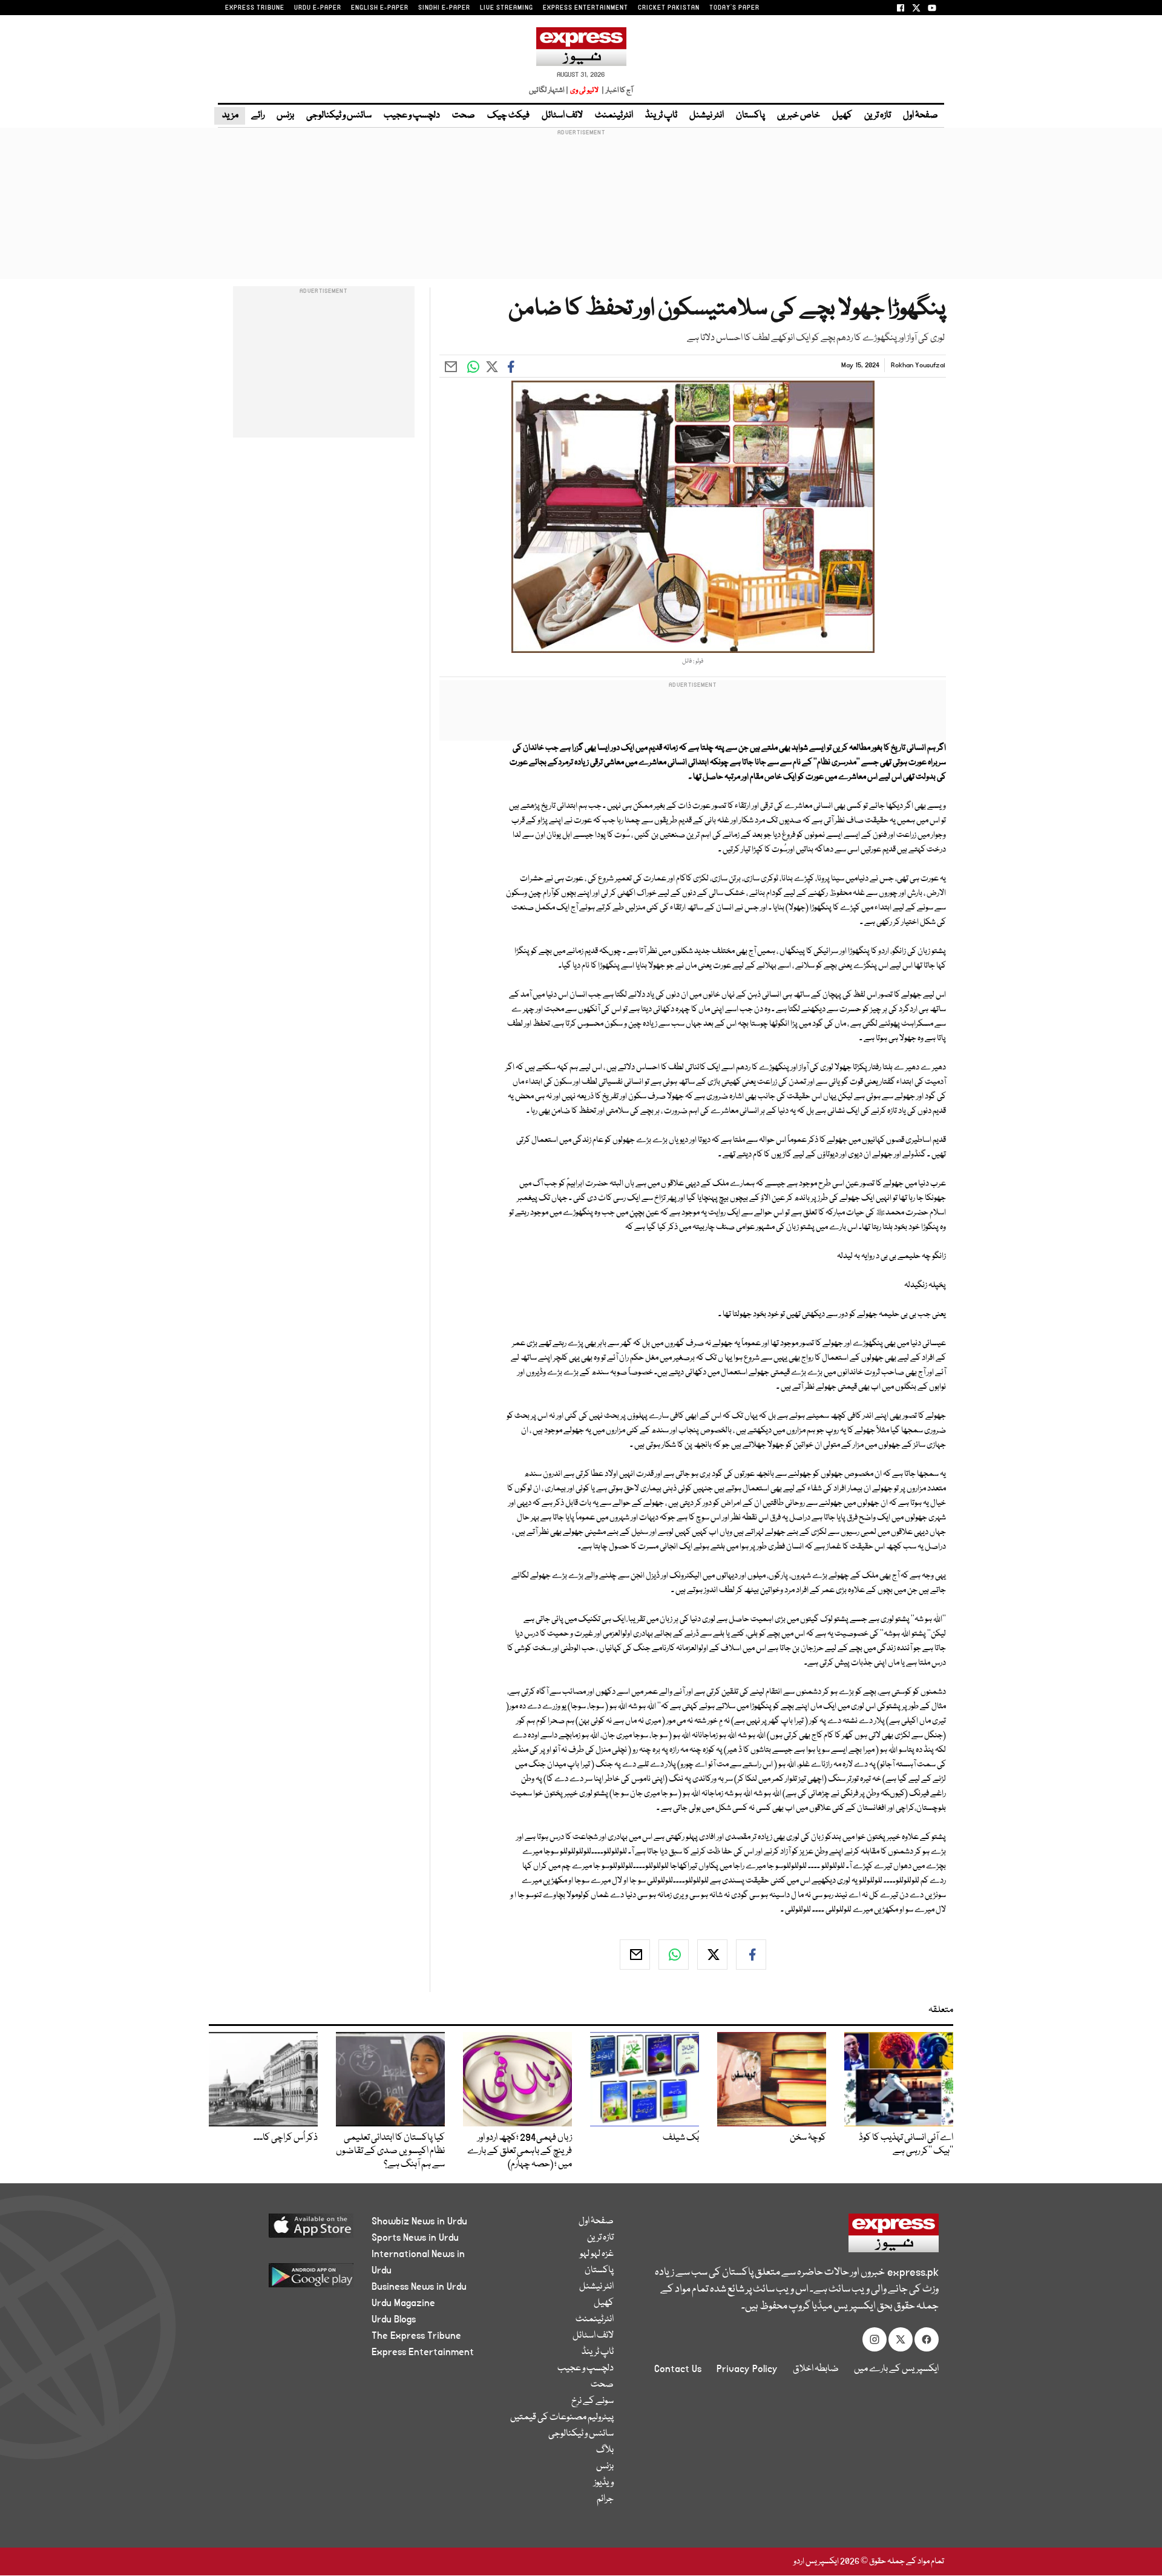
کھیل (842, 116)
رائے (258, 116)
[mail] (635, 1955)
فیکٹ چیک (508, 116)
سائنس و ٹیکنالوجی (339, 116)
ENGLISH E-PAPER (380, 8)
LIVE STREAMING (507, 8)
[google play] (288, 2280)
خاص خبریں (799, 116)
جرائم (605, 2499)
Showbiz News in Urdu (419, 2221)
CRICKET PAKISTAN (669, 8)
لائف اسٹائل (562, 116)
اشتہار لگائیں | (549, 90)
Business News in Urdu (419, 2287)
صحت (464, 116)
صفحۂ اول (921, 116)
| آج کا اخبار (616, 90)
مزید (230, 116)
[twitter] (712, 1955)
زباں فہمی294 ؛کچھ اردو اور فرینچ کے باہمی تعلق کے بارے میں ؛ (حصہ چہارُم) (520, 2151)
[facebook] (751, 1955)
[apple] (288, 2230)
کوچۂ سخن (808, 2138)
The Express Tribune (416, 2336)
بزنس (285, 116)
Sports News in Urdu (415, 2238)
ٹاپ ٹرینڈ (661, 116)
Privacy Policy (747, 2369)
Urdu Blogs (394, 2319)
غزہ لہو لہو (597, 2254)
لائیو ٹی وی (584, 90)
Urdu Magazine (403, 2303)
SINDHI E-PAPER (444, 8)
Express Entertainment (423, 2352)
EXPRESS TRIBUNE (255, 8)
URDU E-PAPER (318, 8)
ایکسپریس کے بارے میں (896, 2369)
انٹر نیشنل (707, 116)
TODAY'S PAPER (734, 8)
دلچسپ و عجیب (412, 116)
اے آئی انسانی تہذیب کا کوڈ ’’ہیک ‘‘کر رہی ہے (906, 2145)
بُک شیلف (681, 2138)
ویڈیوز (604, 2483)
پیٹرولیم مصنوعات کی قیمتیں (562, 2417)
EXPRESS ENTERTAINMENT (586, 8)
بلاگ (605, 2450)
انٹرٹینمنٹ (614, 116)
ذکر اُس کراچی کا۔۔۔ (286, 2138)
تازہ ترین (878, 116)
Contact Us (678, 2369)
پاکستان (750, 116)
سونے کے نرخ (592, 2401)
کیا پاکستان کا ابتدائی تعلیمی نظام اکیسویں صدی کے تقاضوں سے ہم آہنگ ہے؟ (390, 2151)
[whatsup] (674, 1955)
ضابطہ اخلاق (816, 2369)
